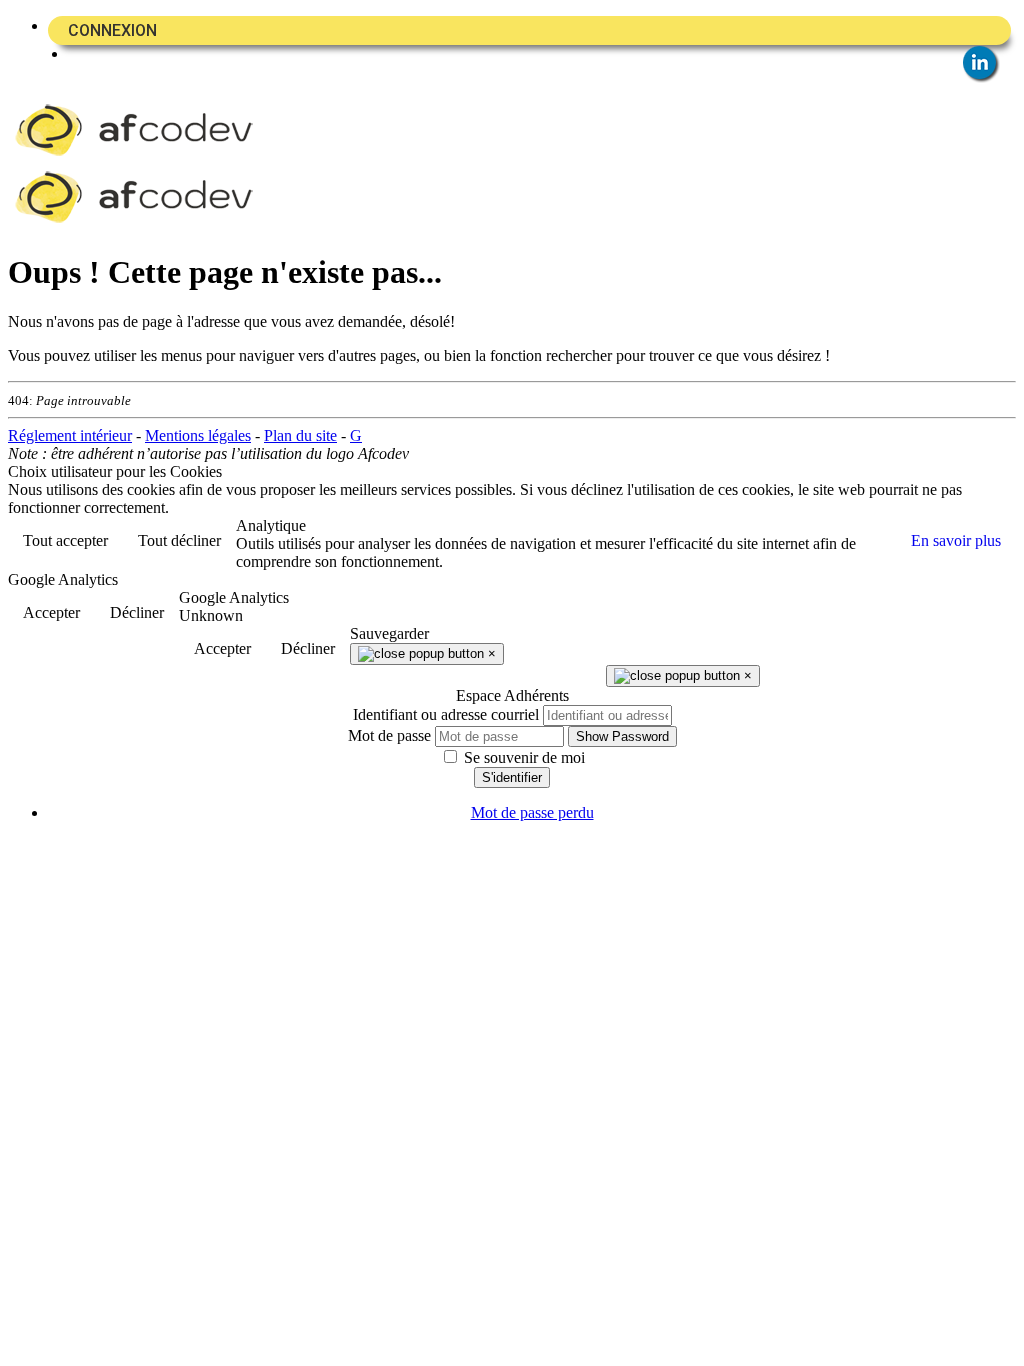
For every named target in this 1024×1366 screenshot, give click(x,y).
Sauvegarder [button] (389, 633)
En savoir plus (956, 540)
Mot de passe (389, 735)
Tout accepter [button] (65, 540)
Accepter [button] (51, 612)
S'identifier (512, 777)
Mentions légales (198, 435)
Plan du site (300, 435)
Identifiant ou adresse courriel (446, 714)
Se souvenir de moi (522, 757)
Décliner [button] (137, 612)
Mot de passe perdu (532, 812)
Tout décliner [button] (179, 540)
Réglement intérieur (70, 435)
